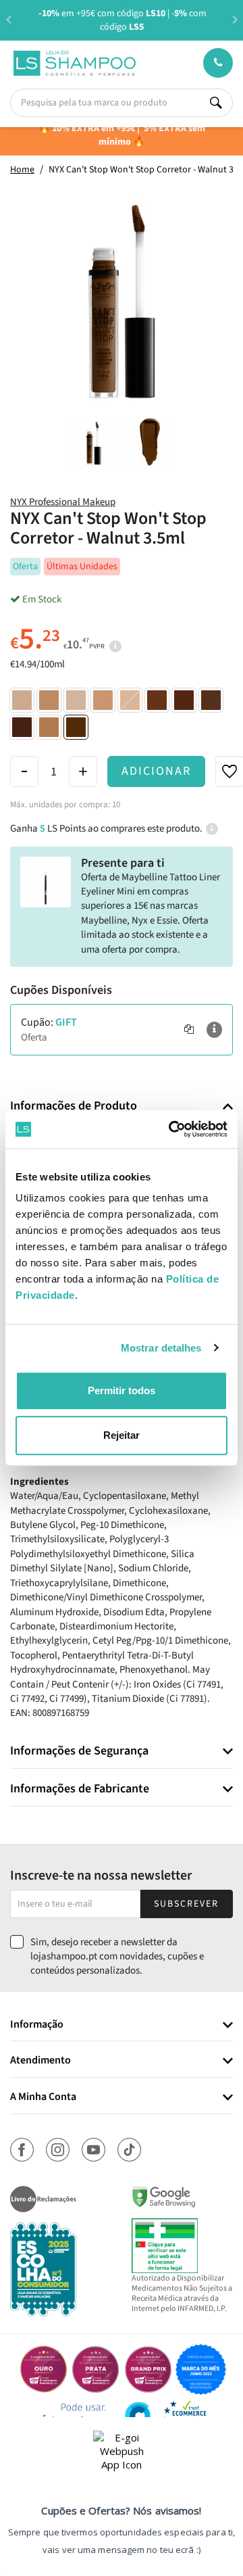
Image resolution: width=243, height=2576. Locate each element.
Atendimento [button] (40, 2061)
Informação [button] (37, 2025)
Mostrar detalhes (161, 1348)
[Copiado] (189, 1030)
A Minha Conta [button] (43, 2097)
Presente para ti (123, 863)
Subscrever (186, 1904)
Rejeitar (122, 1435)
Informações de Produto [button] (74, 1106)
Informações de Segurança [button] (79, 1751)
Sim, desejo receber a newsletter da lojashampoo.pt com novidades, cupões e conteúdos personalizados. (117, 1957)
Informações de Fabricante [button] (80, 1789)
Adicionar (156, 771)
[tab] (122, 1106)
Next (235, 19)
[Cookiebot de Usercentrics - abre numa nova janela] (171, 1129)
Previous (8, 19)
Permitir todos (122, 1390)
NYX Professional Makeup (63, 502)
